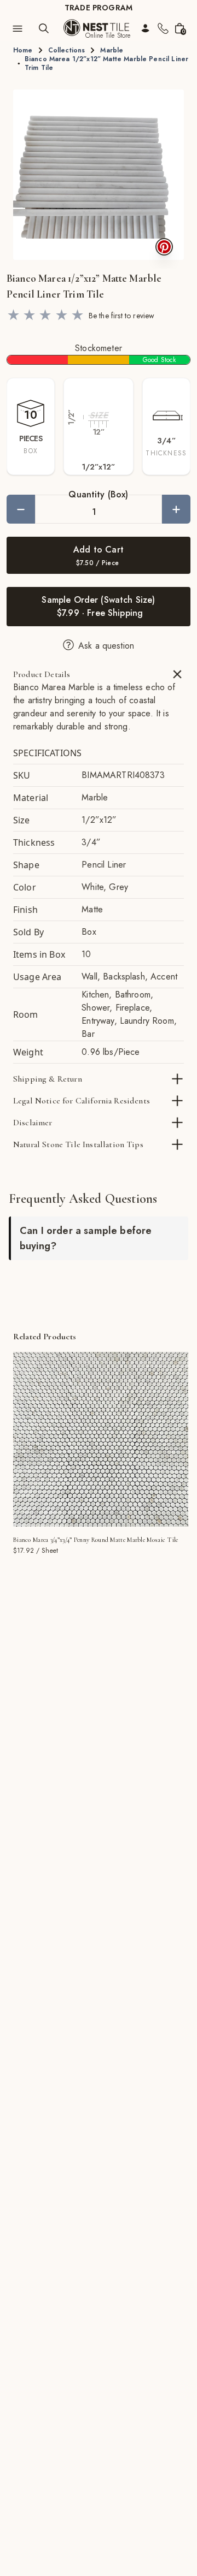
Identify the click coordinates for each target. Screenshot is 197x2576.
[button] (99, 175)
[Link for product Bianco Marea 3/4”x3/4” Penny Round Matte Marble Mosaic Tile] (101, 1439)
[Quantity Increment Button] (176, 509)
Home (23, 50)
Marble (112, 50)
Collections (67, 50)
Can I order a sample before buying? (86, 1238)
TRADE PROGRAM (99, 8)
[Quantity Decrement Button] (21, 509)
